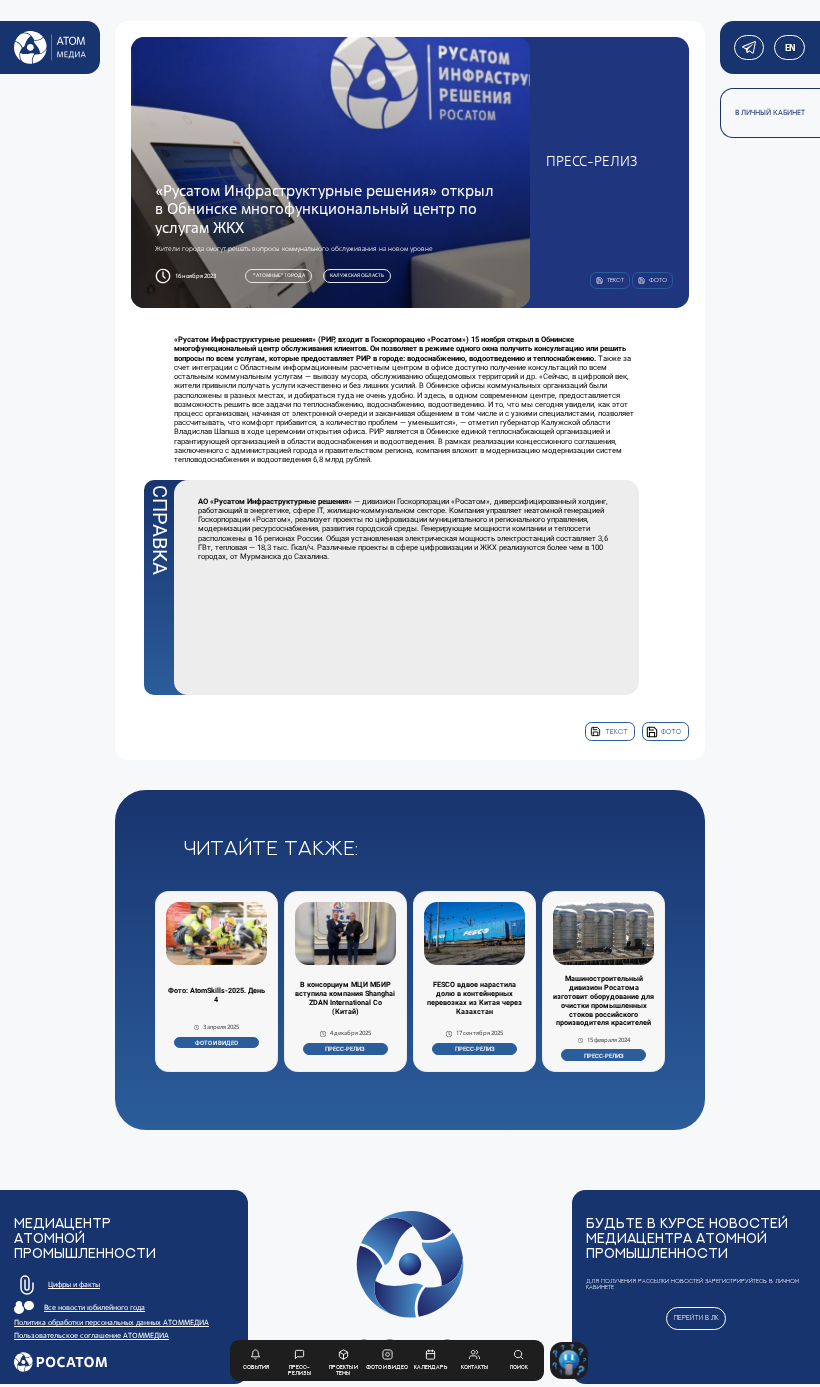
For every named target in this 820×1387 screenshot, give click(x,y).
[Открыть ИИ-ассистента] (568, 1360)
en (789, 47)
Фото (671, 731)
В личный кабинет (770, 112)
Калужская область (357, 275)
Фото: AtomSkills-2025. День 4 (216, 995)
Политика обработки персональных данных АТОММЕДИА (111, 1322)
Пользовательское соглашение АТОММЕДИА (91, 1335)
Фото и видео (216, 1042)
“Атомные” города (279, 275)
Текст (616, 731)
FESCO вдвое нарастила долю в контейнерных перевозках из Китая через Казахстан (474, 998)
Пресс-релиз (345, 1048)
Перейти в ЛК (696, 1317)
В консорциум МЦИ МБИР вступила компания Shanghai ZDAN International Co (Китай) (345, 998)
